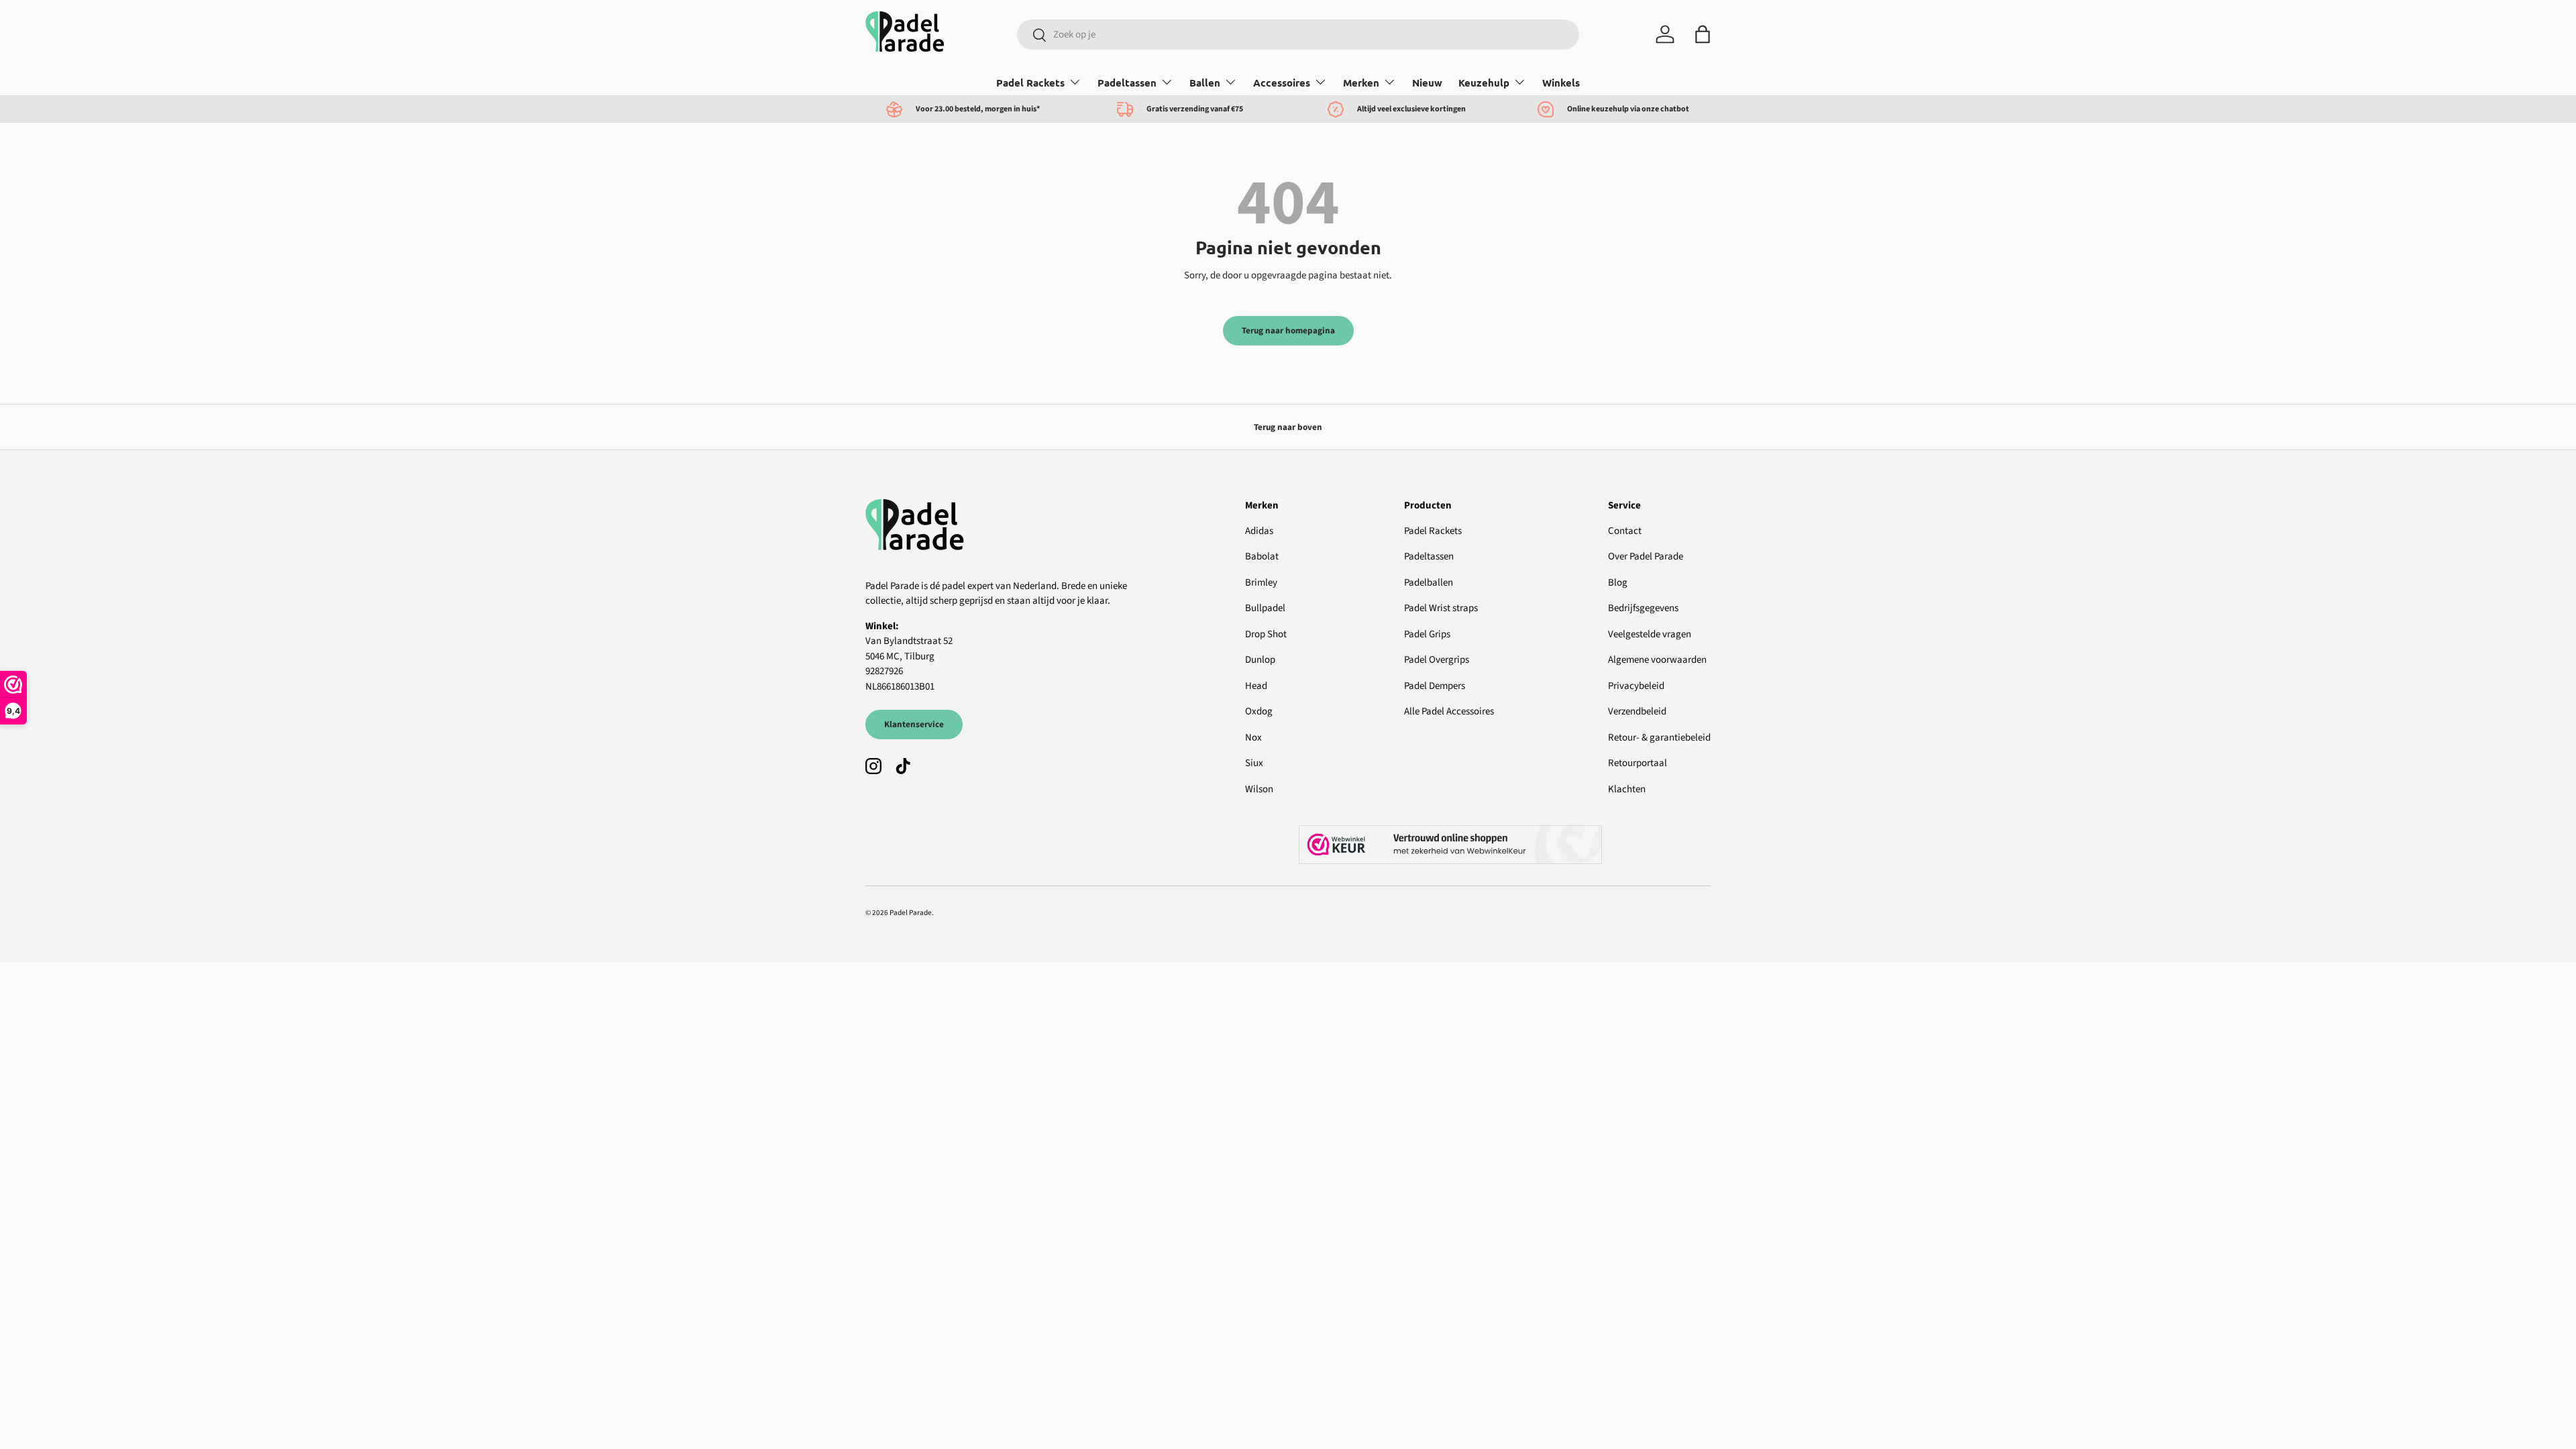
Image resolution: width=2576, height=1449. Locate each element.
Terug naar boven (1288, 427)
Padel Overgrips (1437, 660)
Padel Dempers (1435, 686)
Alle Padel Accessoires (1449, 711)
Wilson (1259, 789)
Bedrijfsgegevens (1643, 608)
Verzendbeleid (1637, 711)
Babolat (1262, 556)
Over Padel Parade (1646, 556)
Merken (1361, 83)
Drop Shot (1266, 634)
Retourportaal (1638, 763)
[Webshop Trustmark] (1505, 845)
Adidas (1259, 531)
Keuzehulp (1484, 83)
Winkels (1561, 83)
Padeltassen (1127, 83)
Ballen (1205, 83)
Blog (1618, 583)
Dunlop (1260, 660)
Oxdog (1259, 711)
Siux (1254, 763)
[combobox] (1298, 35)
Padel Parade (911, 913)
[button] (1703, 34)
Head (1256, 686)
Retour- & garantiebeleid (1659, 738)
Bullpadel (1265, 608)
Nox (1253, 738)
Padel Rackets (1030, 83)
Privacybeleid (1636, 686)
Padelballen (1429, 583)
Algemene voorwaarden (1657, 660)
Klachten (1627, 789)
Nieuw (1427, 83)
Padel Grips (1427, 634)
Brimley (1261, 583)
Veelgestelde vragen (1650, 634)
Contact (1625, 531)
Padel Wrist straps (1441, 608)
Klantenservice (914, 724)
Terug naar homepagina (1288, 330)
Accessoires (1282, 83)
